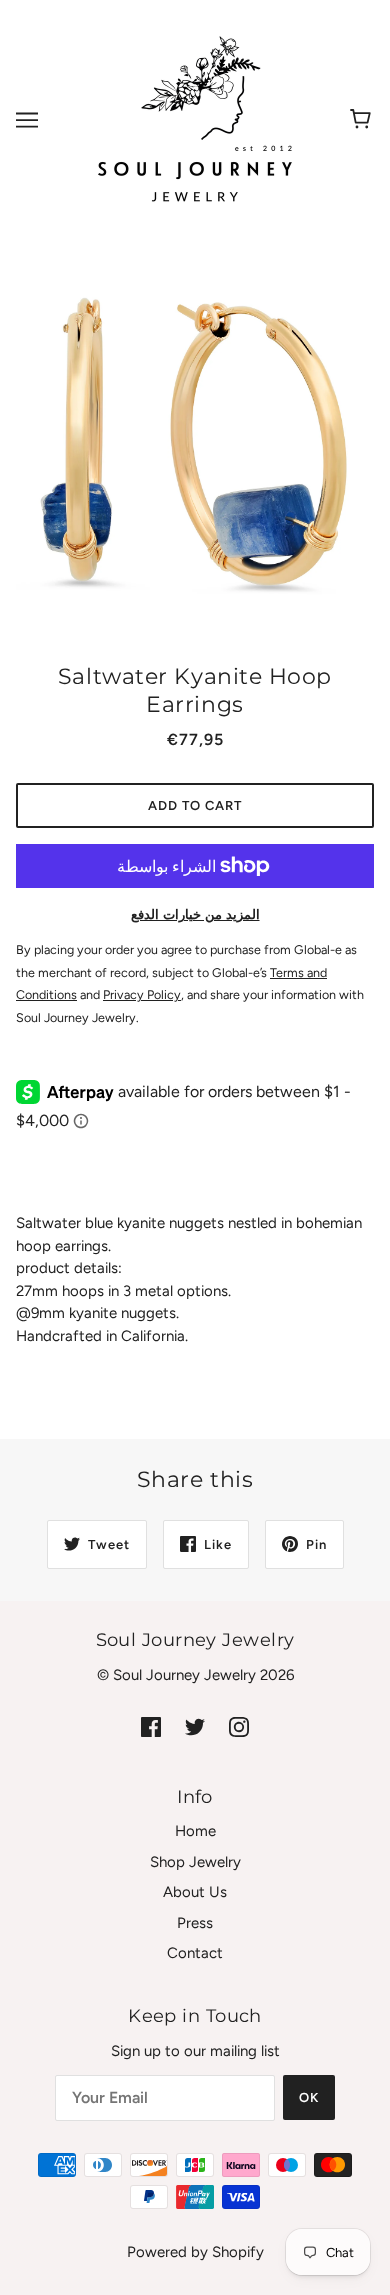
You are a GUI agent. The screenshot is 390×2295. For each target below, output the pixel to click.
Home (195, 1831)
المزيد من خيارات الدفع (195, 914)
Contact (195, 1953)
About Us (195, 1892)
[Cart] (363, 120)
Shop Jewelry (195, 1862)
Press (195, 1923)
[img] (151, 1726)
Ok (309, 2097)
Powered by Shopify (195, 2252)
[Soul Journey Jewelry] (195, 119)
